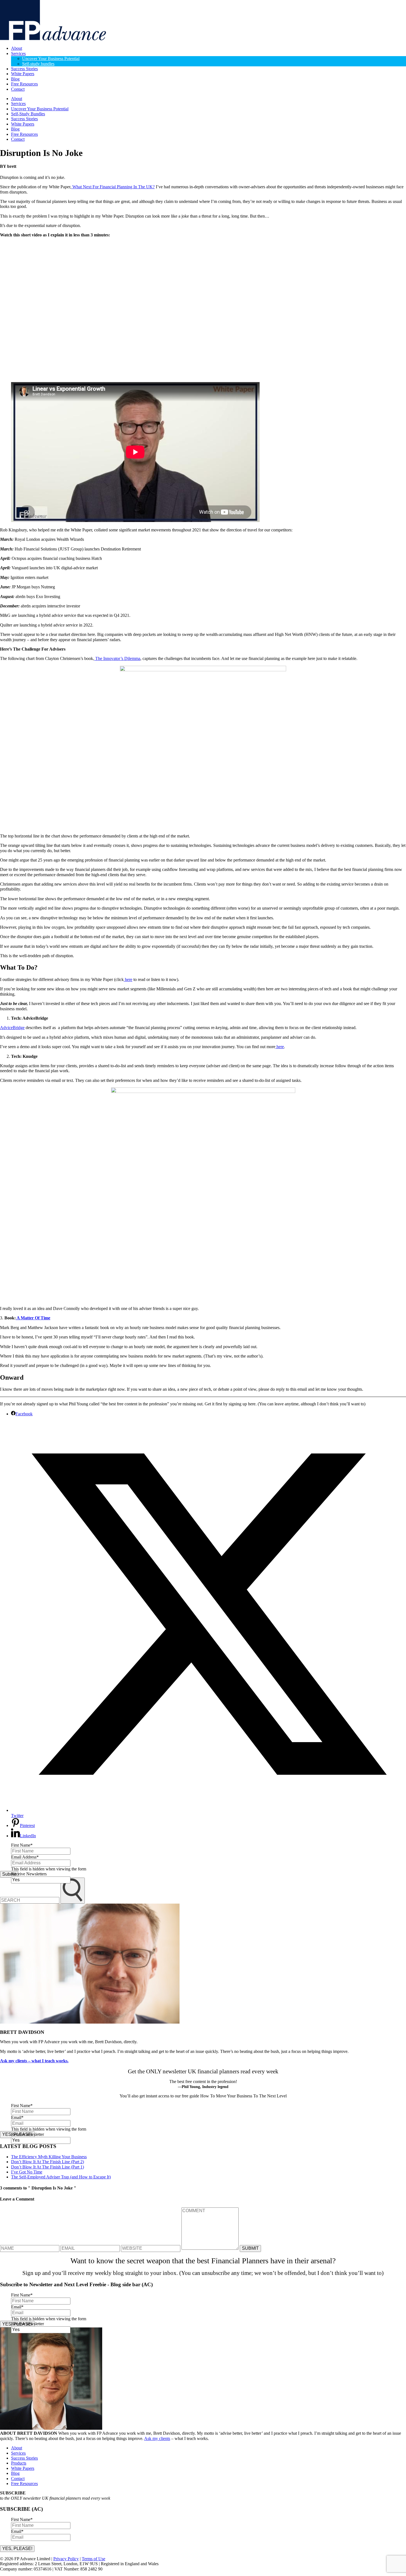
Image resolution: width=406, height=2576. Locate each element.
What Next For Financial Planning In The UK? (113, 187)
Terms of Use (93, 2559)
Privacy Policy (66, 2559)
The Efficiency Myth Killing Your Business (49, 2157)
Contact (18, 89)
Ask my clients (157, 2438)
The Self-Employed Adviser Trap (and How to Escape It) (61, 2177)
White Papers (23, 74)
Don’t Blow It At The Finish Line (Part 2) (48, 2162)
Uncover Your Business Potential (51, 58)
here (128, 979)
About (17, 48)
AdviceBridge (12, 1028)
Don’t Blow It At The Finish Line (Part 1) (48, 2167)
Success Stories (24, 69)
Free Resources (24, 84)
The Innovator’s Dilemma (117, 658)
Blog (15, 79)
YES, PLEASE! (17, 2548)
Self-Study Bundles (28, 114)
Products (19, 2463)
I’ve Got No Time (27, 2172)
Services (18, 53)
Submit (9, 1874)
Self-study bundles (38, 64)
